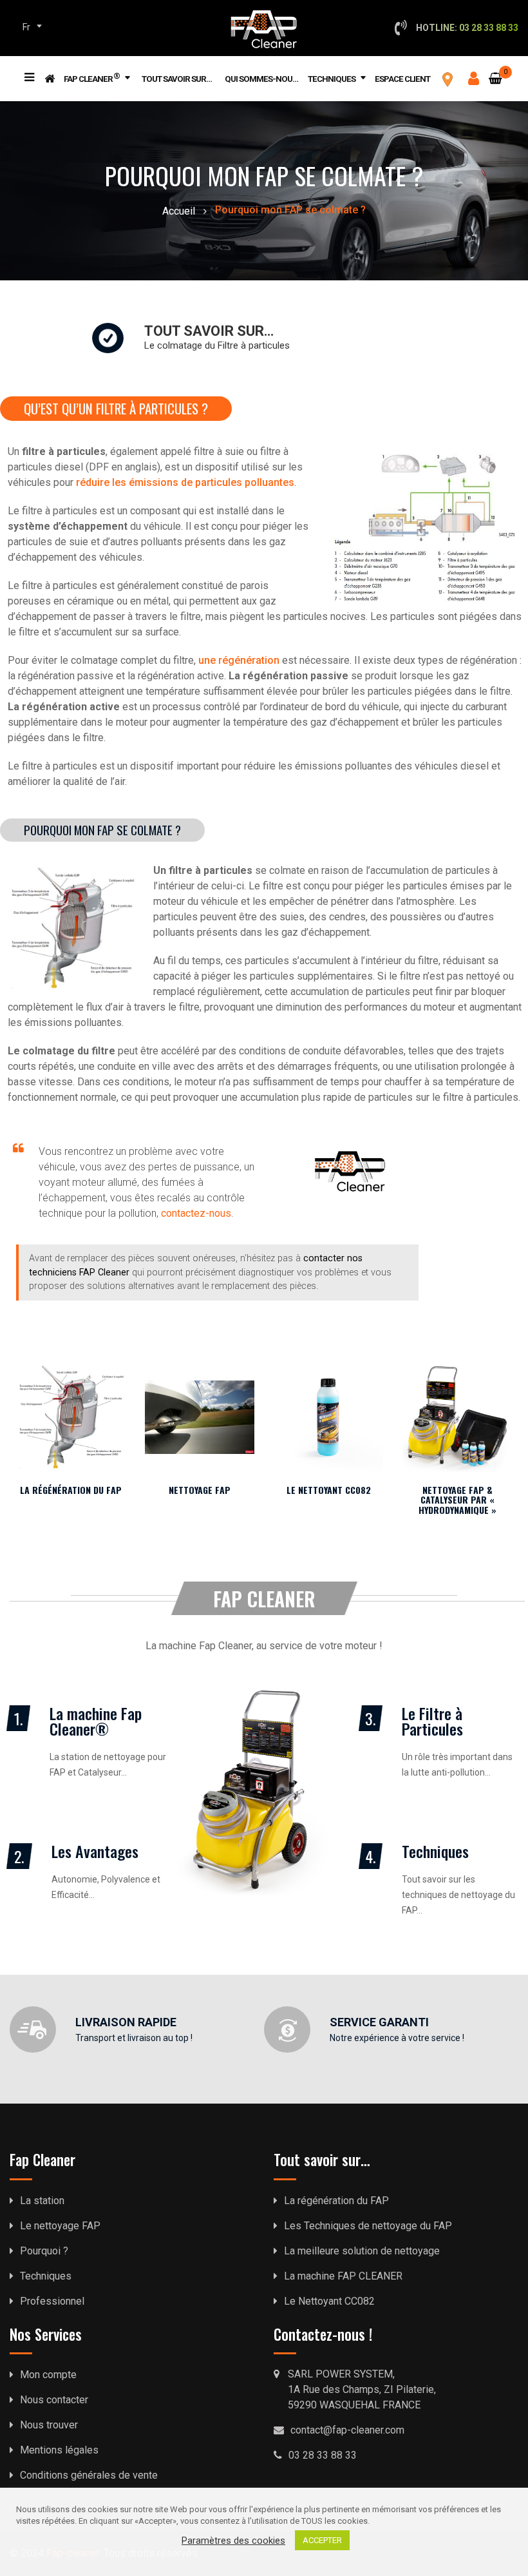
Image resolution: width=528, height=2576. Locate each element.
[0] (495, 71)
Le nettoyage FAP (60, 2226)
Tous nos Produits (28, 67)
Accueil (179, 211)
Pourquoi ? (44, 2251)
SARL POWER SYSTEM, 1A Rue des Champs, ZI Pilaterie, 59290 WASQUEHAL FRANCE (362, 2389)
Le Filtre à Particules (432, 1721)
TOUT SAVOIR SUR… (209, 331)
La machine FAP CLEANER (343, 2276)
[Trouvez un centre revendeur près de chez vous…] (448, 79)
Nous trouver (49, 2425)
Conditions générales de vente (89, 2475)
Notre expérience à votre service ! (397, 2038)
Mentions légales (59, 2450)
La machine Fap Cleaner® (96, 1721)
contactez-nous (196, 1213)
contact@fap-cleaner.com (347, 2430)
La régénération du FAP (71, 1490)
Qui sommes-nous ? (264, 79)
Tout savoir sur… (177, 79)
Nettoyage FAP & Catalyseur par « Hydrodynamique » (457, 1500)
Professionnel (52, 2301)
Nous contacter (54, 2400)
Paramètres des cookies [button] (233, 2541)
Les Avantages (95, 1851)
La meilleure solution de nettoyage (362, 2251)
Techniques (332, 79)
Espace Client (402, 79)
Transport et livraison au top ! (134, 2038)
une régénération (239, 660)
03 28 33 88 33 (323, 2455)
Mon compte (48, 2375)
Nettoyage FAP (200, 1490)
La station (42, 2201)
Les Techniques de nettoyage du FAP (368, 2226)
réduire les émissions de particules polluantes (185, 482)
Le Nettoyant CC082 (329, 1490)
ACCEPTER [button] (322, 2540)
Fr (26, 27)
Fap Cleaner (92, 77)
